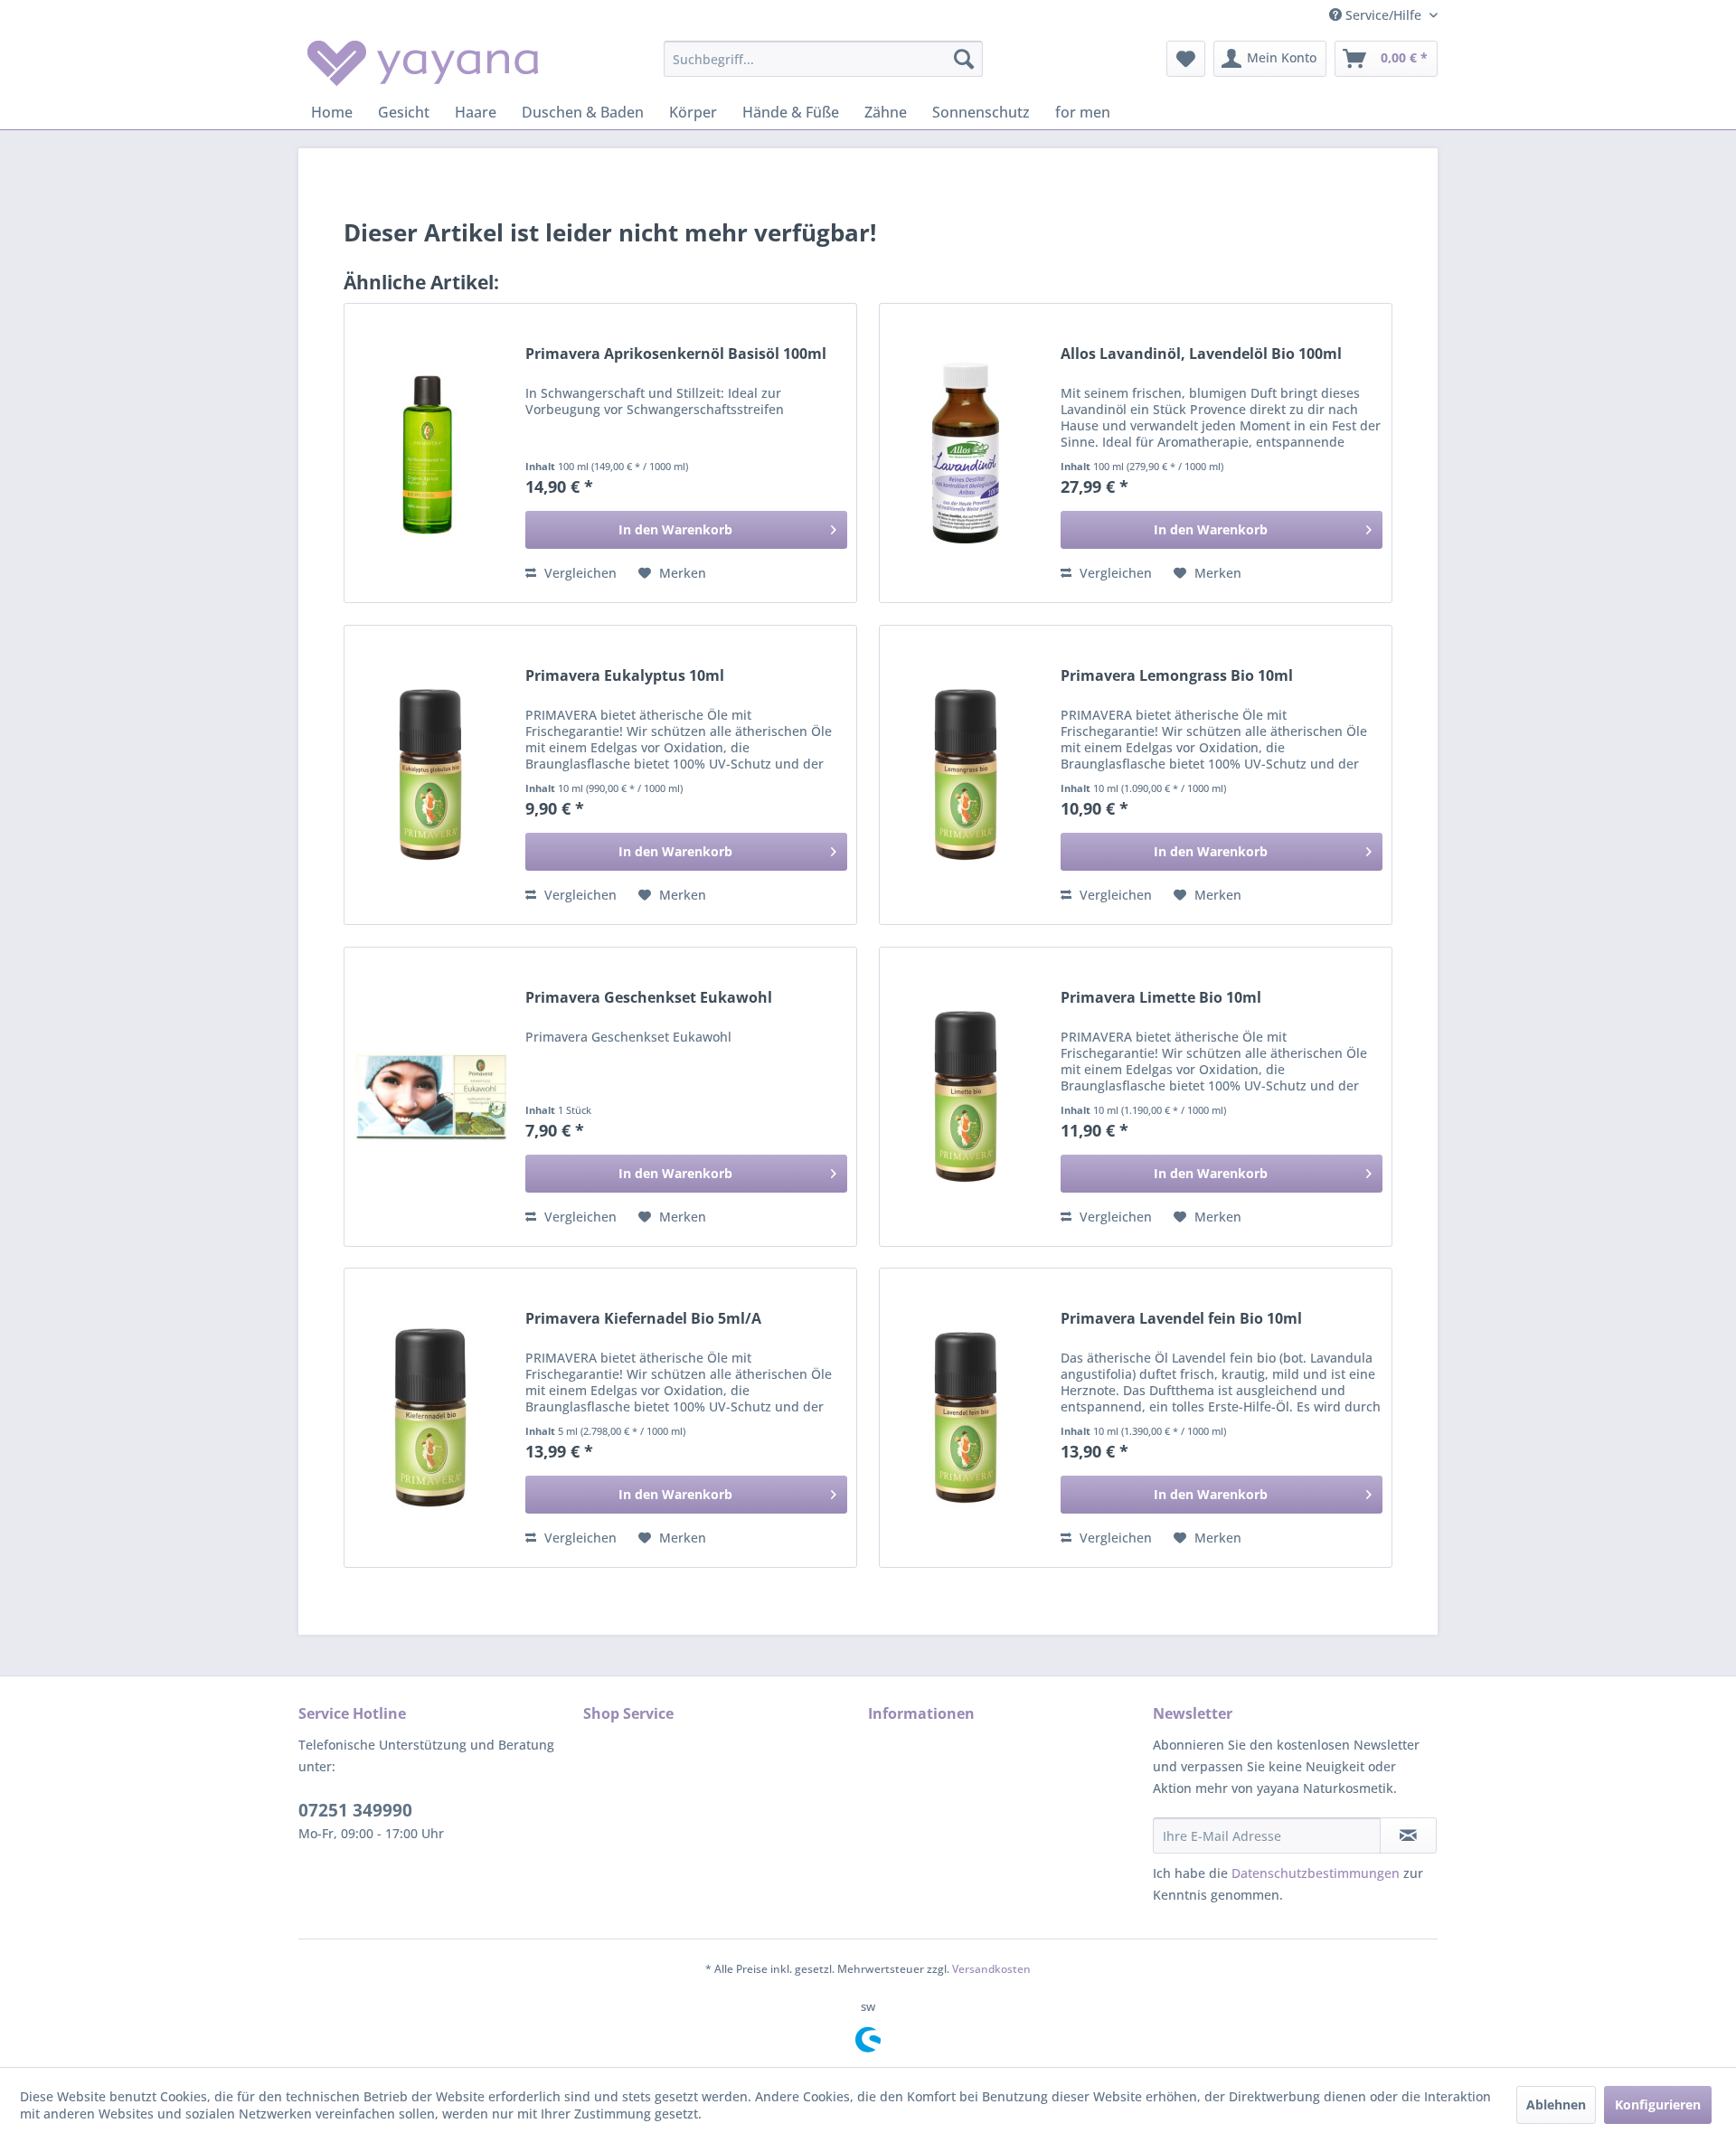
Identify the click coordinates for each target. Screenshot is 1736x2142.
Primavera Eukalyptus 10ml (625, 676)
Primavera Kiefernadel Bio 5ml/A (643, 1319)
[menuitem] (823, 59)
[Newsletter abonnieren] (1408, 1835)
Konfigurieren (1658, 2104)
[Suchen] (964, 59)
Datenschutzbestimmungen (1316, 1873)
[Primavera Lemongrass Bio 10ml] (966, 775)
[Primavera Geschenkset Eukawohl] (430, 1097)
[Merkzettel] (1186, 59)
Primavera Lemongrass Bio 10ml (1177, 676)
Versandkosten (991, 1969)
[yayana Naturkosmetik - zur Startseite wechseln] (423, 63)
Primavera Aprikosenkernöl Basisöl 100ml (676, 354)
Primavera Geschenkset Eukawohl (649, 998)
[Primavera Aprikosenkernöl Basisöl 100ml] (430, 453)
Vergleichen (579, 573)
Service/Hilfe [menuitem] (1383, 15)
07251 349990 (355, 1810)
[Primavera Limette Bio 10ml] (966, 1097)
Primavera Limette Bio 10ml (1161, 998)
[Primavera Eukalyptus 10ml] (430, 775)
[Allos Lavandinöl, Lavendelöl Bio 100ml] (966, 453)
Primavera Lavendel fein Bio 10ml (1181, 1319)
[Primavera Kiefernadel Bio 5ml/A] (430, 1418)
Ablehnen (1556, 2104)
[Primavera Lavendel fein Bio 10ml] (966, 1418)
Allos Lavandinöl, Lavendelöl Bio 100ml (1201, 354)
